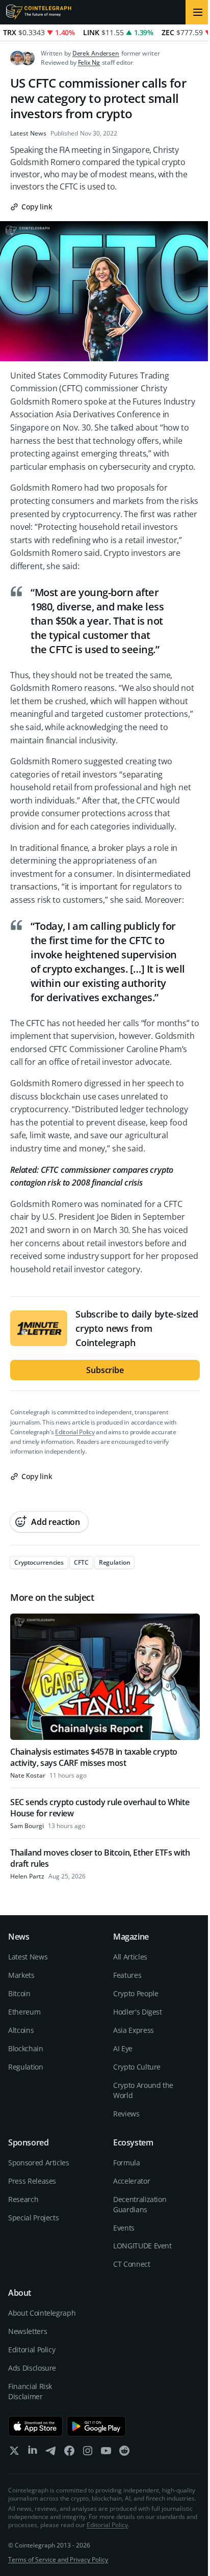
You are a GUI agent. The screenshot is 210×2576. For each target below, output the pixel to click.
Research (23, 2199)
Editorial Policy (75, 1432)
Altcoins (21, 2030)
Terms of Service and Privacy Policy (58, 2559)
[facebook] (69, 2453)
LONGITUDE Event (142, 2246)
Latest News (28, 133)
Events (124, 2228)
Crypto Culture (137, 2067)
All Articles (130, 1957)
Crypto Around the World (143, 2090)
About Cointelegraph (42, 2313)
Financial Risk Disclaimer (30, 2391)
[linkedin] (33, 2453)
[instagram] (88, 2453)
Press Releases (32, 2181)
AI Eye (123, 2048)
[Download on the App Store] (35, 2426)
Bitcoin (19, 1993)
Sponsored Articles (39, 2163)
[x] (14, 2453)
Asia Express (134, 2030)
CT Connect (132, 2264)
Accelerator (132, 2181)
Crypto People (136, 1993)
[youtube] (106, 2453)
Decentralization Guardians (140, 2204)
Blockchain (26, 2048)
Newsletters (28, 2331)
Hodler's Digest (138, 2012)
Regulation (26, 2067)
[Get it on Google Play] (97, 2426)
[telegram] (51, 2453)
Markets (21, 1975)
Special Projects (33, 2218)
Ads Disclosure (32, 2368)
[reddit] (124, 2453)
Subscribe (105, 1370)
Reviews (126, 2114)
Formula (127, 2163)
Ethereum (24, 2012)
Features (127, 1975)
